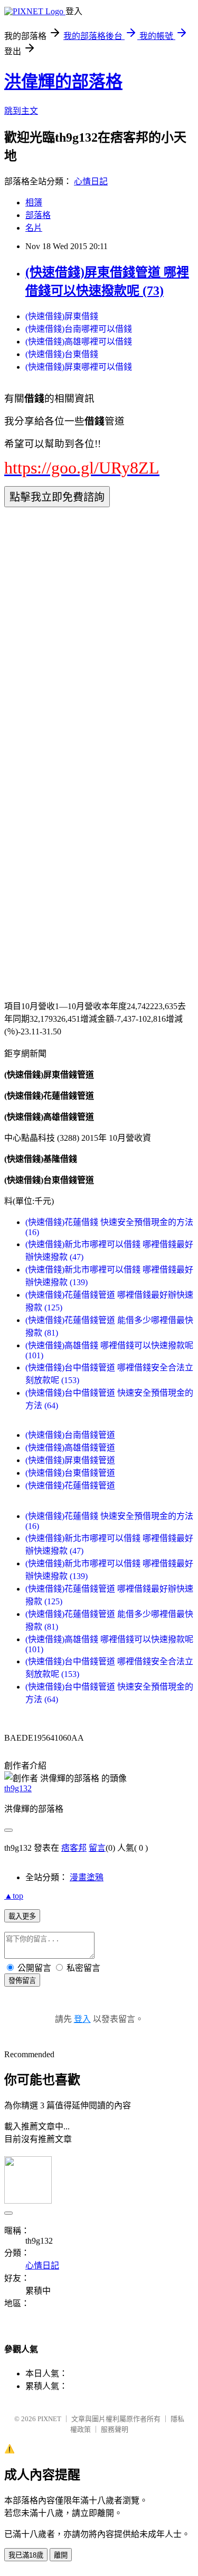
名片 (34, 228)
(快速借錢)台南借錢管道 (70, 1435)
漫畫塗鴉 (87, 1877)
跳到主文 (21, 111)
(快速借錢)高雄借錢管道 (70, 1448)
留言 (97, 1848)
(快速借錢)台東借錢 (62, 354)
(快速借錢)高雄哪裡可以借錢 (79, 342)
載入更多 (22, 1916)
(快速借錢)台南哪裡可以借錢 (79, 329)
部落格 (38, 215)
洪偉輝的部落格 (63, 82)
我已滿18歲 (26, 2555)
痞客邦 (74, 1848)
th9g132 (18, 1788)
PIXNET (49, 2419)
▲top (14, 1896)
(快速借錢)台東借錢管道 (70, 1473)
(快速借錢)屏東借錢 (62, 316)
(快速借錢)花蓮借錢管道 (70, 1486)
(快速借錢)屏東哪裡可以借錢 (79, 367)
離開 (61, 2555)
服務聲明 (115, 2429)
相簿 (34, 203)
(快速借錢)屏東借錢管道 (70, 1460)
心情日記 (91, 181)
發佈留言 (22, 1981)
